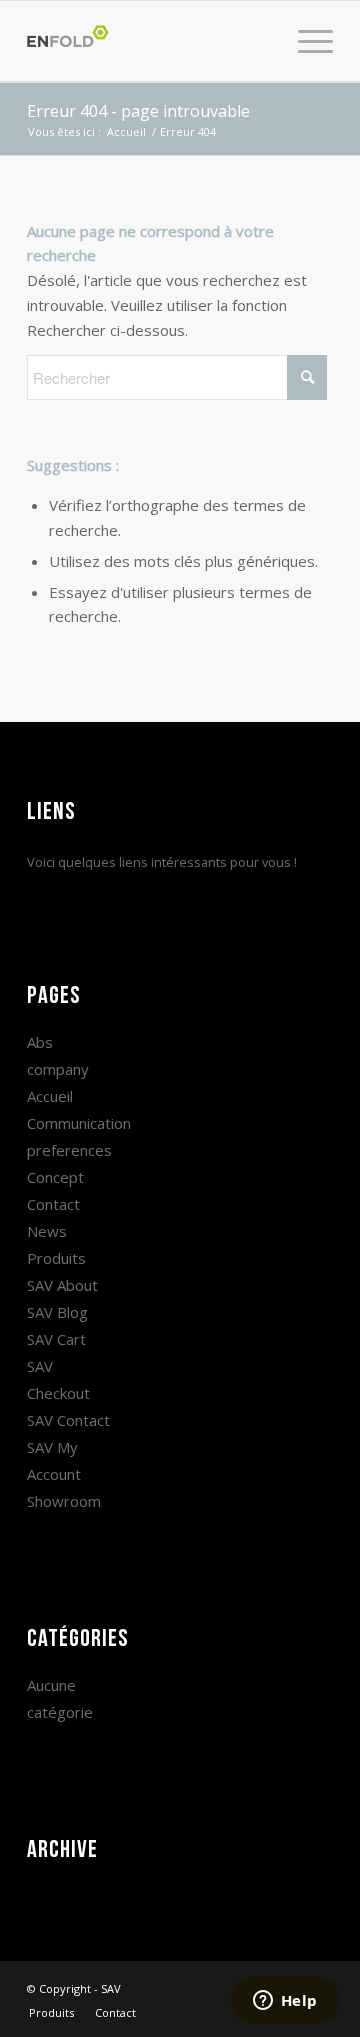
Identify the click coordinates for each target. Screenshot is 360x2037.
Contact (53, 1204)
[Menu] (305, 41)
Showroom (64, 1501)
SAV (111, 1988)
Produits (56, 1258)
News (47, 1231)
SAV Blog (57, 1312)
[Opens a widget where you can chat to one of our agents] (285, 2002)
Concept (55, 1177)
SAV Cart (56, 1339)
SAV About (62, 1285)
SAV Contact (68, 1420)
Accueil (50, 1096)
